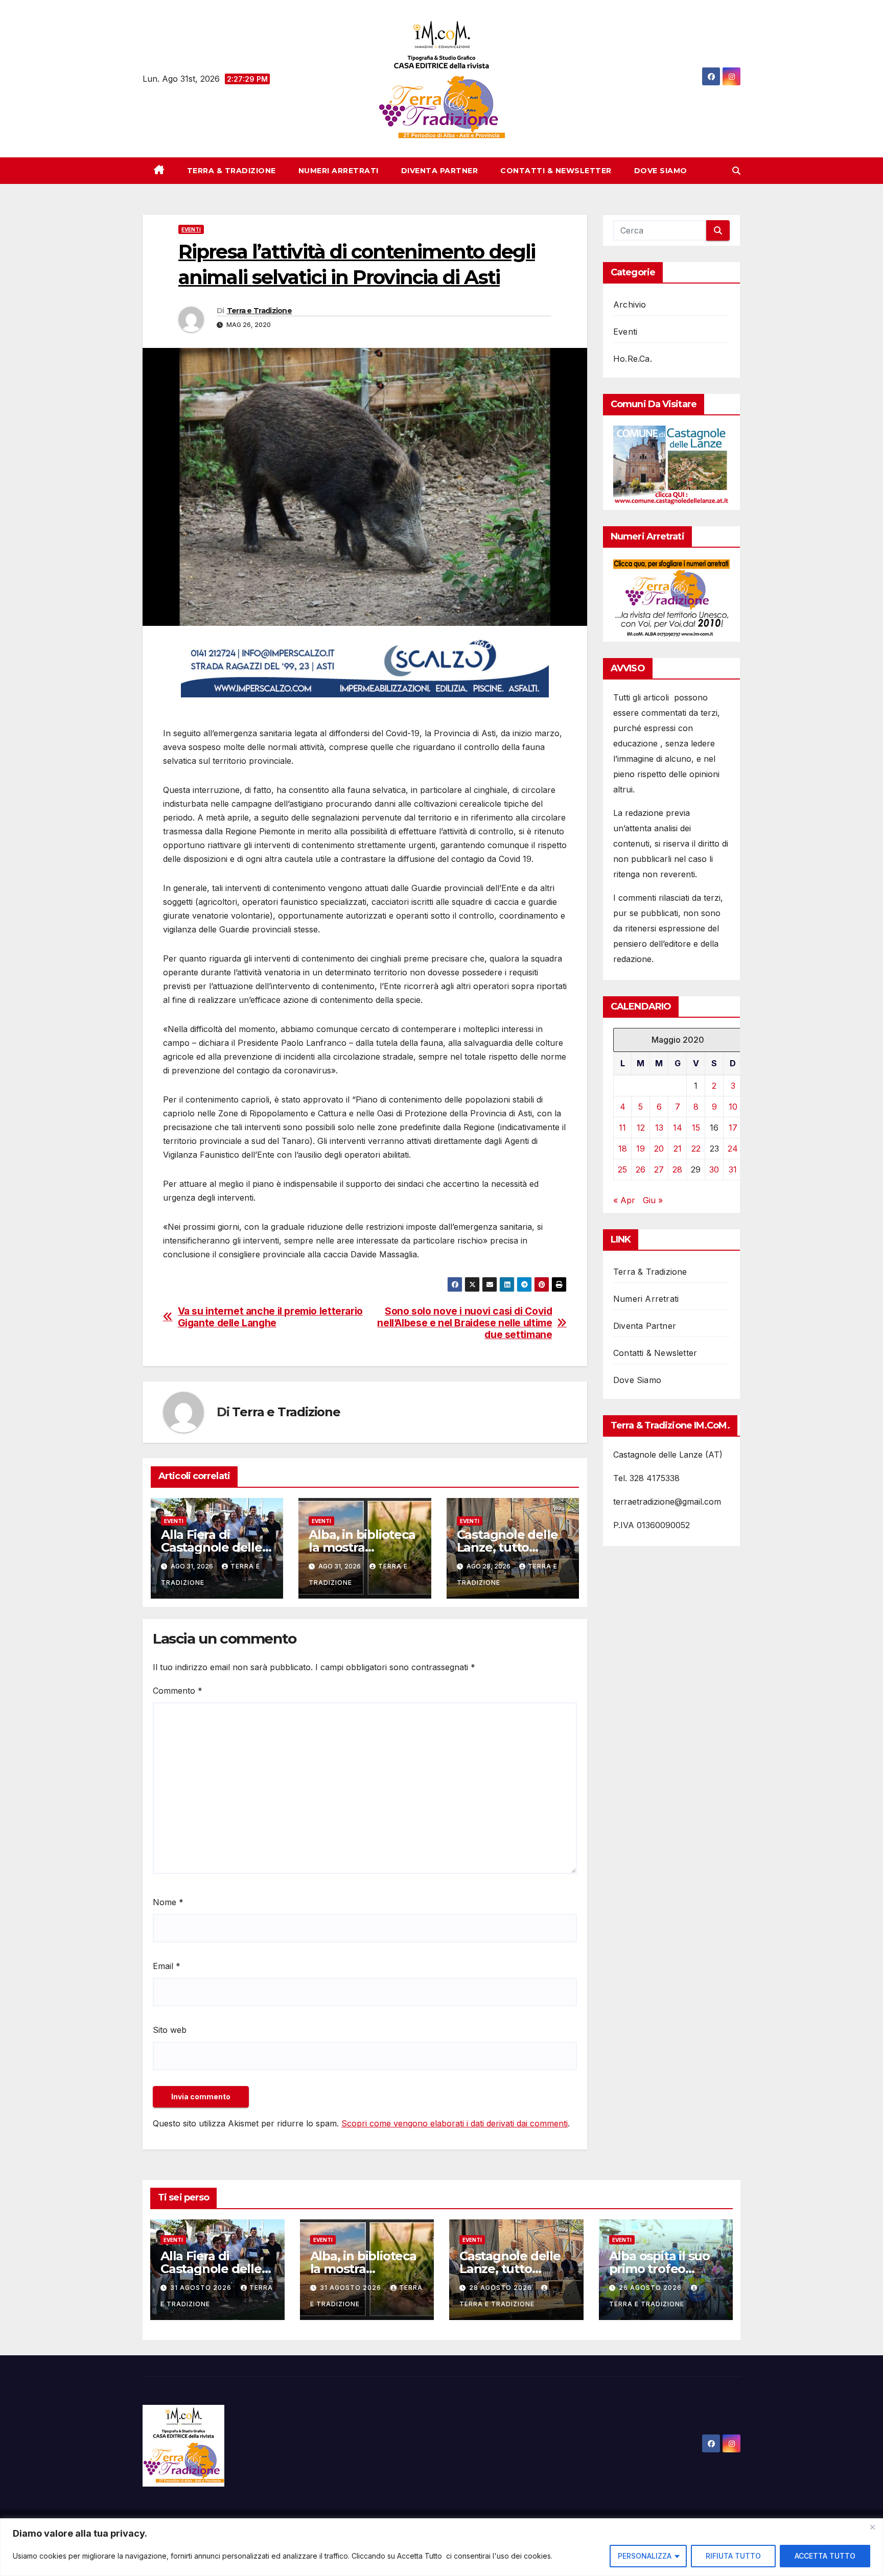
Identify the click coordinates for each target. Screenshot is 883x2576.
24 (733, 1149)
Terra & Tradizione (231, 171)
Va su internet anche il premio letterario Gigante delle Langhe (270, 1317)
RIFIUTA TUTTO (733, 2556)
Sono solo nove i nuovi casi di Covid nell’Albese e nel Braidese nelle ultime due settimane (464, 1323)
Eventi (191, 229)
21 (678, 1149)
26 (641, 1169)
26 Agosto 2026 (651, 2288)
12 (641, 1128)
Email (167, 1966)
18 (623, 1149)
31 (733, 1169)
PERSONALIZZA (645, 2556)
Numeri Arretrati (339, 171)
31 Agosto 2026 (202, 2288)
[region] (441, 2547)
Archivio (630, 305)
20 (659, 1149)
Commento (178, 1691)
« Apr (624, 1200)
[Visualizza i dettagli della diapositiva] (365, 667)
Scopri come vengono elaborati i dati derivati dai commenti (455, 2123)
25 (622, 1169)
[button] (736, 171)
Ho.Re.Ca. (633, 359)
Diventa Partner (440, 171)
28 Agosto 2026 (502, 2288)
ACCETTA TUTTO (825, 2556)
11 (622, 1128)
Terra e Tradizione (259, 311)
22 (696, 1149)
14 (678, 1128)
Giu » (653, 1200)
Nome (168, 1902)
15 (696, 1128)
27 (659, 1169)
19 (641, 1149)
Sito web (170, 2030)
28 (677, 1169)
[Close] (872, 2527)
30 (714, 1169)
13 (659, 1128)
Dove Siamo (661, 171)
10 (733, 1107)
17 (733, 1128)
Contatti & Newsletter (556, 171)
